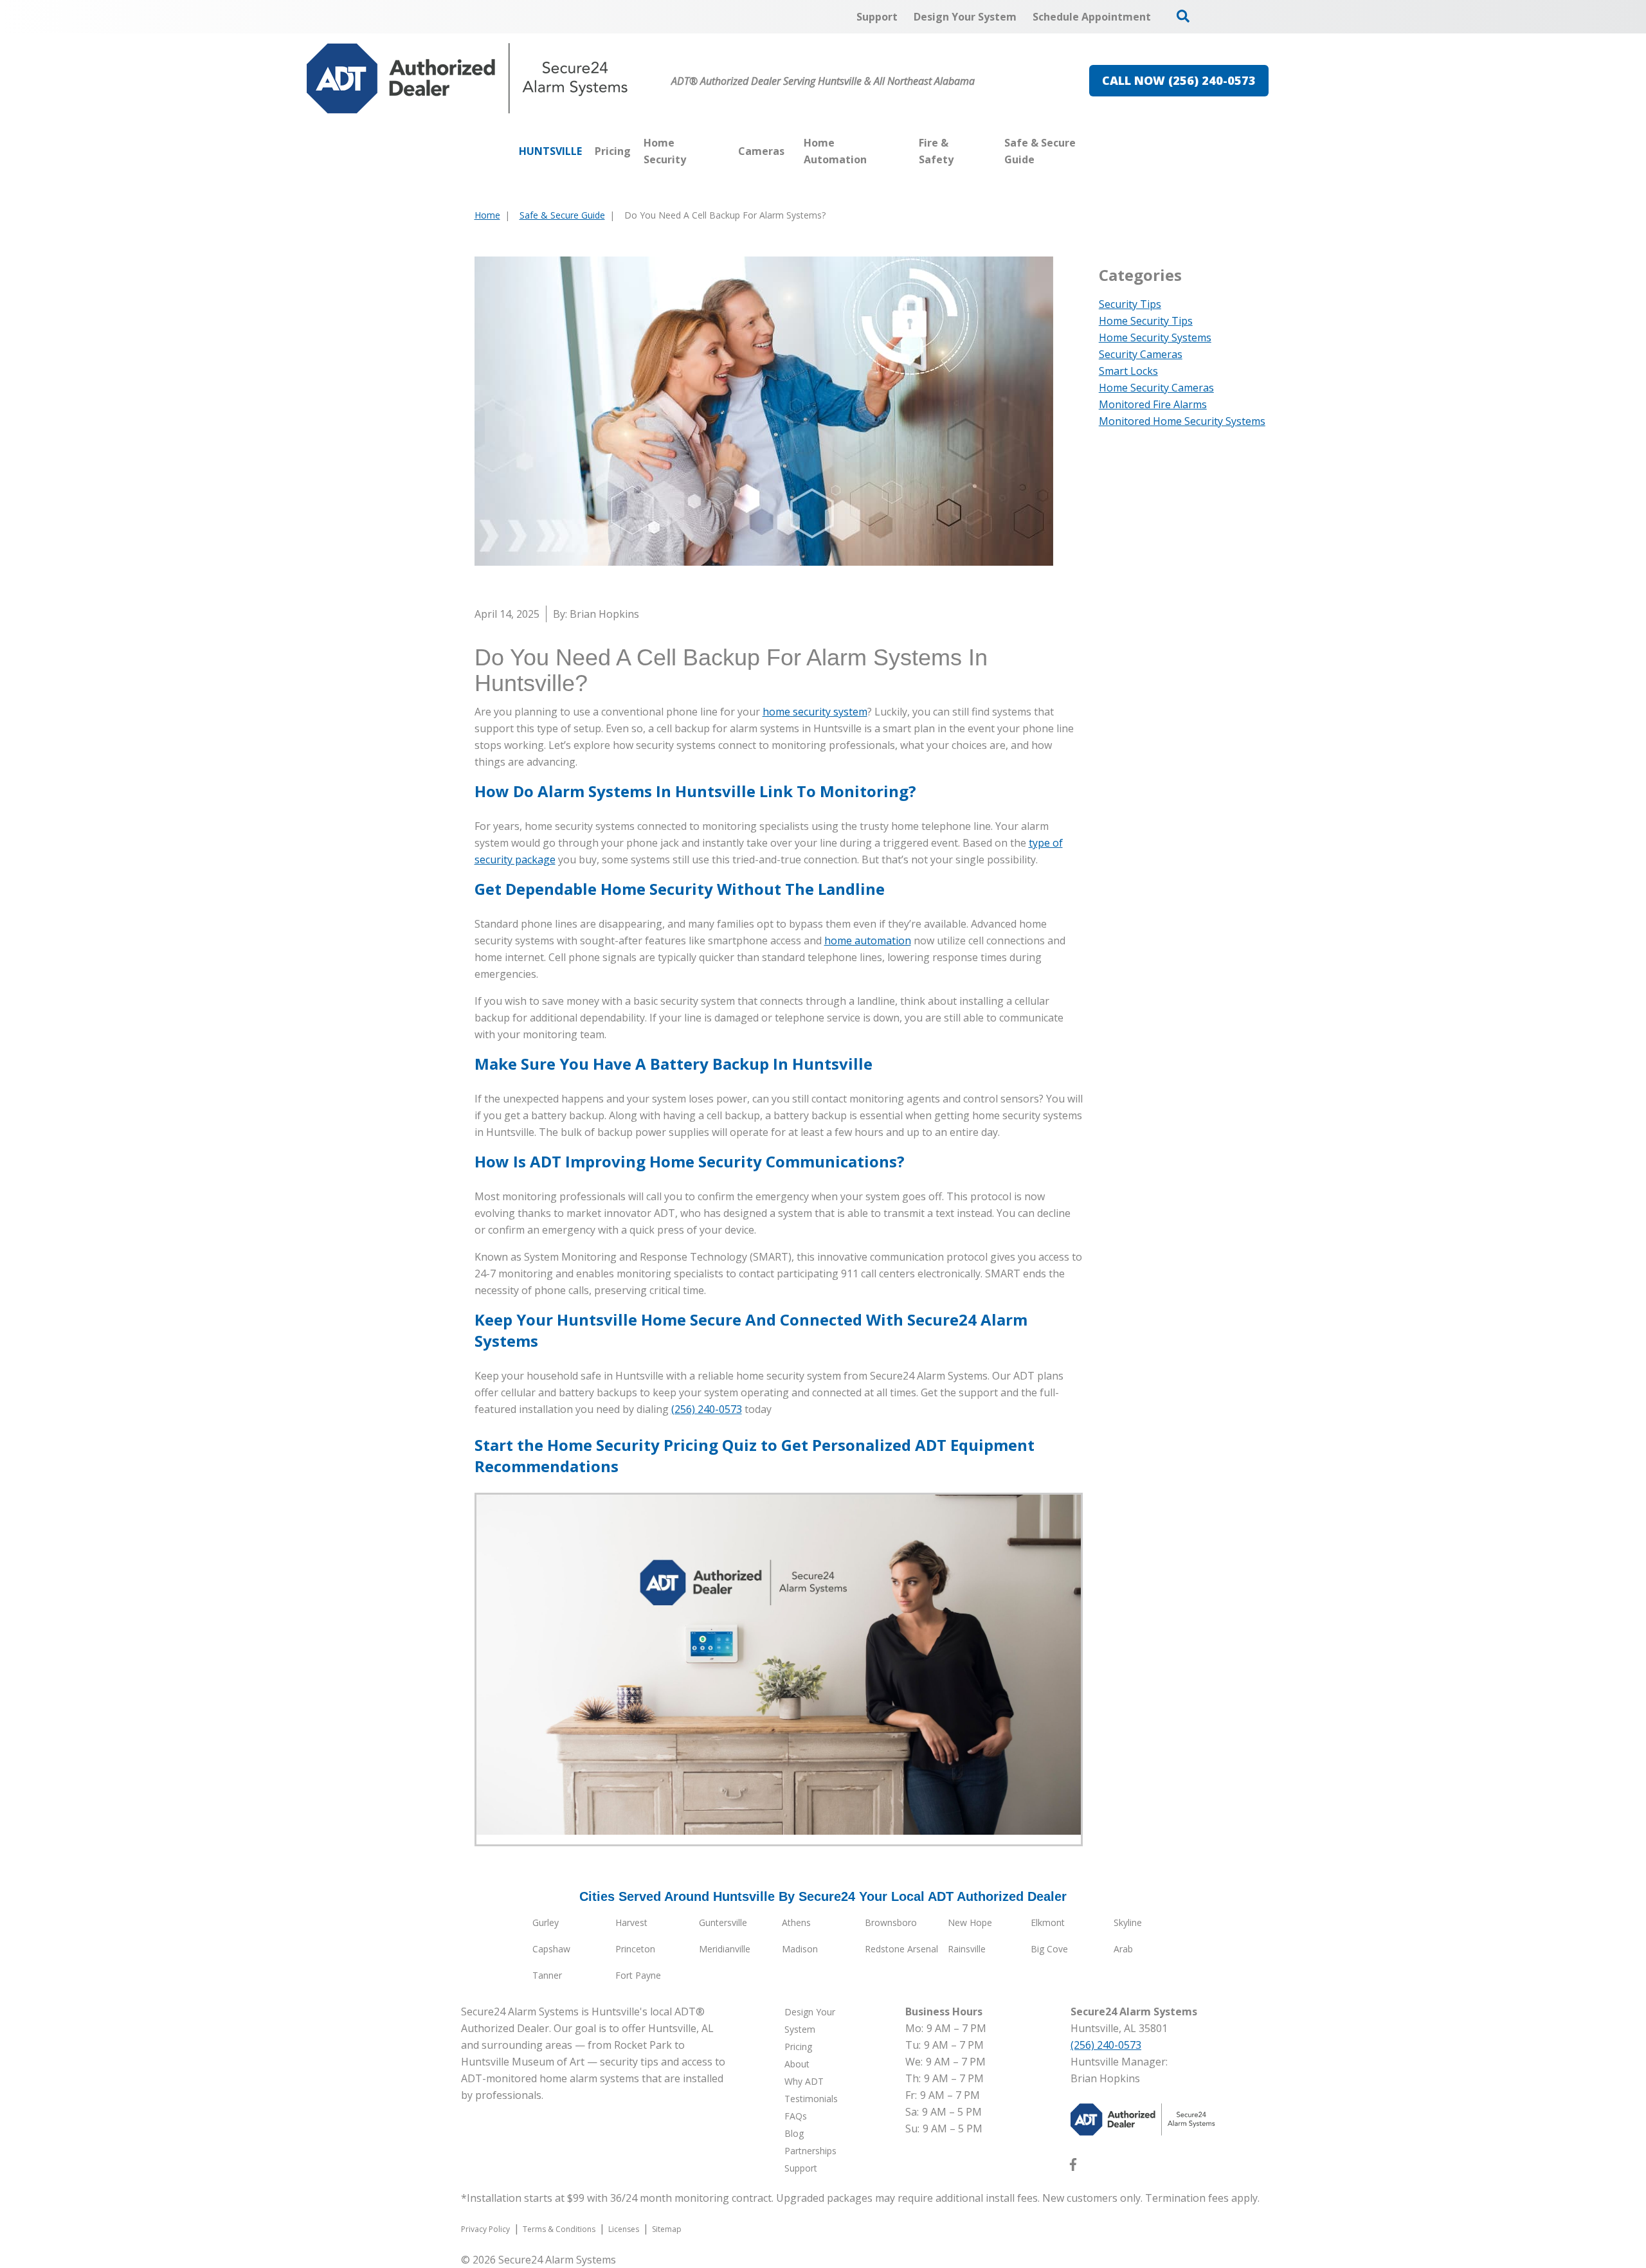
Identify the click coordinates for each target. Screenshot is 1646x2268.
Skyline (1128, 1922)
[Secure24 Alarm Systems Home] (467, 78)
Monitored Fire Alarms (1153, 404)
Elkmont (1048, 1922)
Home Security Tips (1146, 321)
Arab (1123, 1949)
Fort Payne (638, 1975)
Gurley (546, 1922)
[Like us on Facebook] (1073, 2167)
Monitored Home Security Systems (1182, 421)
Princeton (635, 1949)
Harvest (631, 1922)
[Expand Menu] (725, 151)
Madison (800, 1949)
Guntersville (723, 1922)
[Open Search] (1183, 16)
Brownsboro (891, 1922)
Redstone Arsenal (901, 1949)
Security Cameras (1141, 354)
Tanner (547, 1975)
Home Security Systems (1155, 337)
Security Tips (1130, 304)
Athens (796, 1922)
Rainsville (967, 1949)
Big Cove (1049, 1949)
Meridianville (725, 1949)
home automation (868, 941)
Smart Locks (1128, 371)
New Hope (970, 1922)
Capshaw (551, 1949)
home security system (815, 712)
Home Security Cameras (1156, 388)
